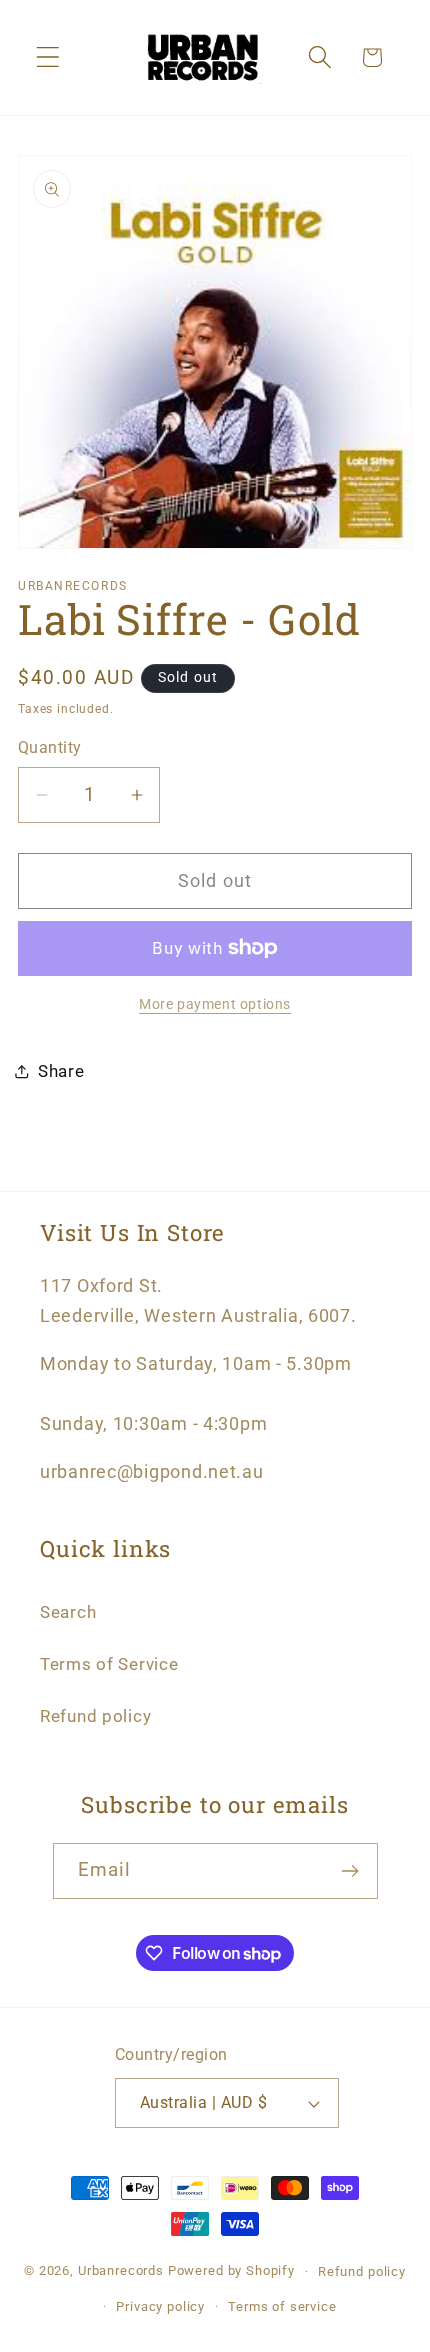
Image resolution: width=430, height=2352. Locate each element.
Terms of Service (109, 1664)
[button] (48, 57)
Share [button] (61, 1071)
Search (68, 1612)
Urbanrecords (121, 2271)
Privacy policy (160, 2306)
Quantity (50, 748)
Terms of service (282, 2306)
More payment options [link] (215, 1004)
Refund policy (95, 1716)
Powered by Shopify (231, 2271)
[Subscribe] (350, 1871)
